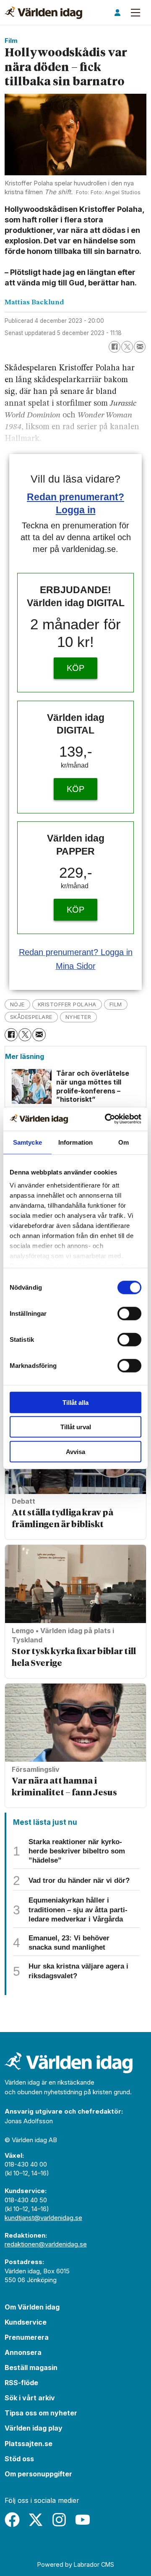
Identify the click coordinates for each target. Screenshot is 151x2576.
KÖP (75, 668)
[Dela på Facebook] (115, 347)
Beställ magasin (31, 2367)
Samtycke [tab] (27, 1142)
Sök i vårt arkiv (30, 2398)
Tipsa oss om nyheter (41, 2413)
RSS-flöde (21, 2383)
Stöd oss (19, 2459)
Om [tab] (124, 1142)
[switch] (129, 1313)
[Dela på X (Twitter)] (127, 347)
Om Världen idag (32, 2307)
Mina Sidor (76, 966)
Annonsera (23, 2352)
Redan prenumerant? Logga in (76, 952)
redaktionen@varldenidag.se (46, 2244)
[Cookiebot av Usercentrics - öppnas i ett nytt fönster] (107, 1119)
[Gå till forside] (43, 13)
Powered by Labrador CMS (76, 2564)
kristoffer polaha (67, 1004)
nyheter (78, 1017)
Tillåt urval (76, 1427)
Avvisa (75, 1451)
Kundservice (26, 2322)
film (116, 1004)
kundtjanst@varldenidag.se (43, 2218)
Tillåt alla (75, 1402)
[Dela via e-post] (140, 347)
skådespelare (31, 1017)
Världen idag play (34, 2428)
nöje (17, 1004)
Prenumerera (27, 2337)
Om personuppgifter (38, 2474)
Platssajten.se (29, 2444)
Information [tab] (75, 1142)
